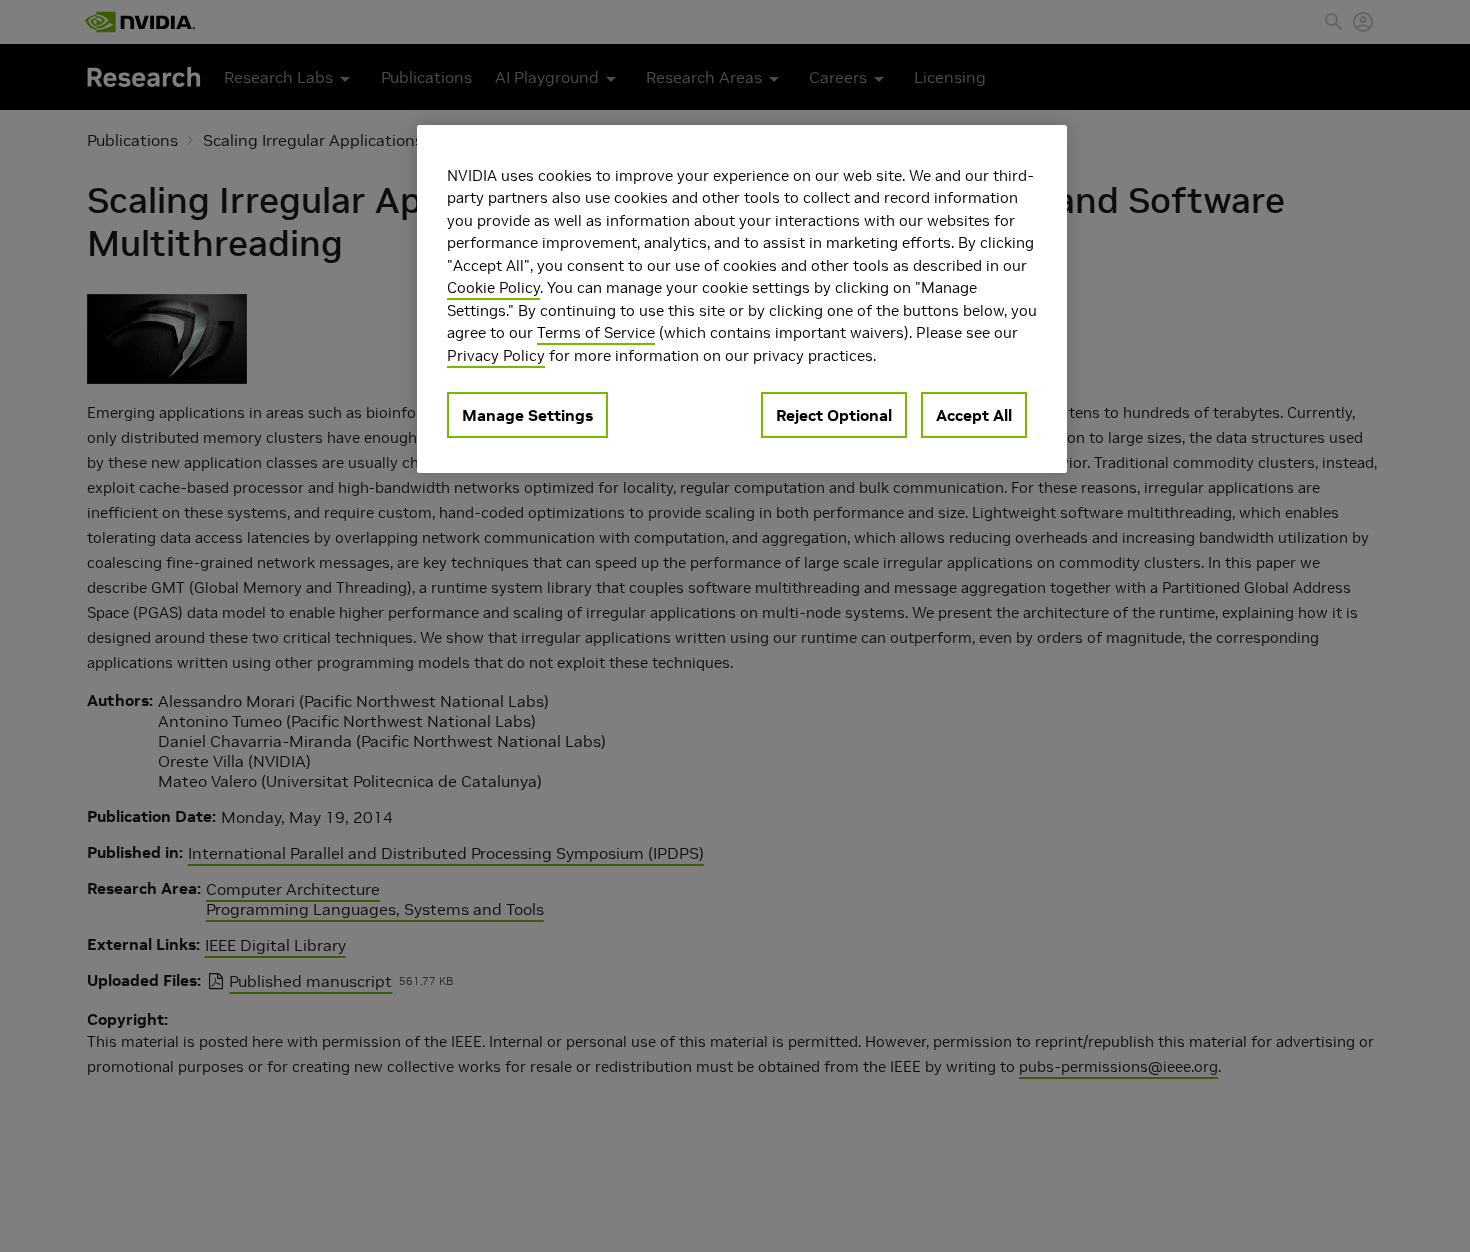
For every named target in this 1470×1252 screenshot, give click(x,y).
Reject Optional (834, 416)
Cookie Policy (493, 288)
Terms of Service (596, 333)
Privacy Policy (496, 355)
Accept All (974, 416)
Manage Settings (527, 416)
